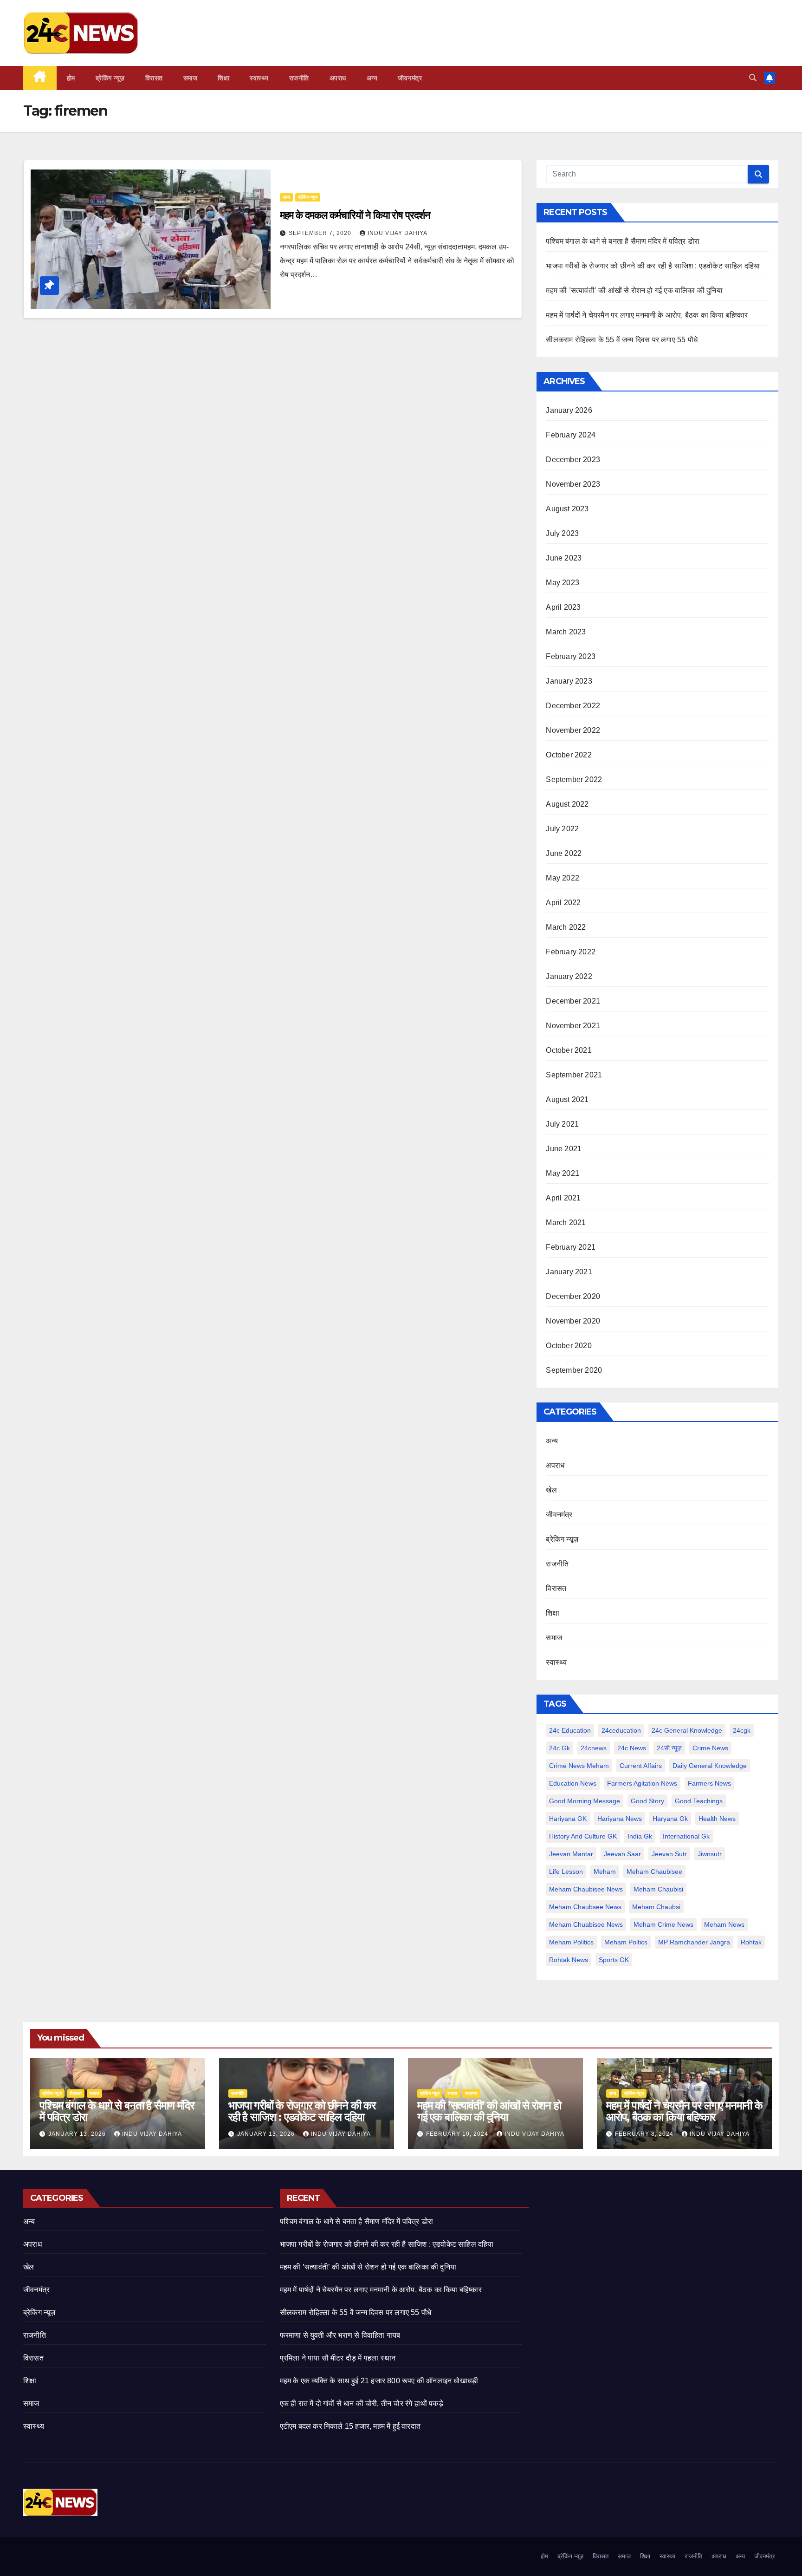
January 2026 (569, 410)
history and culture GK (583, 1836)
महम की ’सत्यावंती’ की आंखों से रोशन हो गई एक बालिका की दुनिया (634, 290)
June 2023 (564, 558)
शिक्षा (223, 78)
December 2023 (573, 460)
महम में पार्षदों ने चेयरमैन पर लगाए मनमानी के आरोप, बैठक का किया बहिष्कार (647, 315)
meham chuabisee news (586, 1924)
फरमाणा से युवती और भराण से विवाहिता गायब (340, 2335)
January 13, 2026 (78, 2134)
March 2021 (566, 1223)
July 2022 (562, 829)
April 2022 (563, 903)
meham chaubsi (656, 1907)
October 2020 (569, 1346)
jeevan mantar (571, 1854)
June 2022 (564, 853)
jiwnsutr (710, 1854)
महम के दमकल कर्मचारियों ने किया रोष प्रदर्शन (355, 215)
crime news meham (579, 1766)
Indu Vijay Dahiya (398, 233)
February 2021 (571, 1247)
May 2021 (563, 1173)
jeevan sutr (669, 1854)
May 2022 (563, 878)
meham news (724, 1924)
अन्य (372, 78)
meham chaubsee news (585, 1907)
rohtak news (569, 1960)
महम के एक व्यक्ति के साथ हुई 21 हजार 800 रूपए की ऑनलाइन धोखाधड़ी (379, 2381)
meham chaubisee (654, 1872)
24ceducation (621, 1730)
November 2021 (573, 1026)
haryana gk (670, 1819)
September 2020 (574, 1370)
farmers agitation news (642, 1783)
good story (647, 1801)
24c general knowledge (687, 1730)
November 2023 (573, 484)
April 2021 (563, 1198)
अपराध (338, 78)
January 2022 (569, 976)
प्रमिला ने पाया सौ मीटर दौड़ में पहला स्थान (338, 2358)
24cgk (742, 1730)
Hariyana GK (568, 1819)
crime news (710, 1748)
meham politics (571, 1942)
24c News (632, 1748)
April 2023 (563, 607)
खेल (551, 1490)
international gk (686, 1836)
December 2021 (573, 1001)
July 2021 (562, 1124)
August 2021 (567, 1099)
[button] (753, 78)
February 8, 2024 (645, 2134)
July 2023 (562, 533)
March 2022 (566, 927)
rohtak (751, 1942)
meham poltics (626, 1942)
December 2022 (573, 706)
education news (573, 1783)
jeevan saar (622, 1854)
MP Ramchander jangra (694, 1942)
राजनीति (299, 78)
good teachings (699, 1801)
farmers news (709, 1783)
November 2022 (573, 730)
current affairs (641, 1766)
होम (71, 78)
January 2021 (569, 1272)
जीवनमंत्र (410, 78)
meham (605, 1872)
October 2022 (569, 755)
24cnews (594, 1748)
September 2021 (574, 1075)
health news (717, 1819)
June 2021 (564, 1149)
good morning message (585, 1801)
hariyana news (620, 1819)
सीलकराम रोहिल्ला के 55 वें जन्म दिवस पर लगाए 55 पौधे (622, 340)
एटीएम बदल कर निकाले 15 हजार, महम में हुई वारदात (350, 2426)
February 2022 (571, 952)
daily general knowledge (710, 1766)
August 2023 (567, 509)
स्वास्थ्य (259, 78)
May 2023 (563, 583)
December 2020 (573, 1296)
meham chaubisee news (586, 1889)
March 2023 (566, 632)
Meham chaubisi (658, 1889)
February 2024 (571, 435)
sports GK (614, 1960)
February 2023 (571, 656)
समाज (191, 78)
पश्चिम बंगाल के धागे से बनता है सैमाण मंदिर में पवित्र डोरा (623, 241)
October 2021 (569, 1050)
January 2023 (569, 681)
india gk (640, 1836)
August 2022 (567, 804)
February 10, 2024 (458, 2134)
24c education (570, 1730)
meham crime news (663, 1924)
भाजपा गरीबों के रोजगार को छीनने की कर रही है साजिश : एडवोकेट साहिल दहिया (653, 266)
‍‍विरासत (154, 78)
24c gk (559, 1748)
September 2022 (574, 779)
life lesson (566, 1872)
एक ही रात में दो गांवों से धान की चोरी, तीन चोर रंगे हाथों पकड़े (362, 2403)
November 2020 (573, 1321)
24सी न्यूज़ (669, 1748)
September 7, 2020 (321, 233)
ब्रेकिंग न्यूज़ (110, 78)
